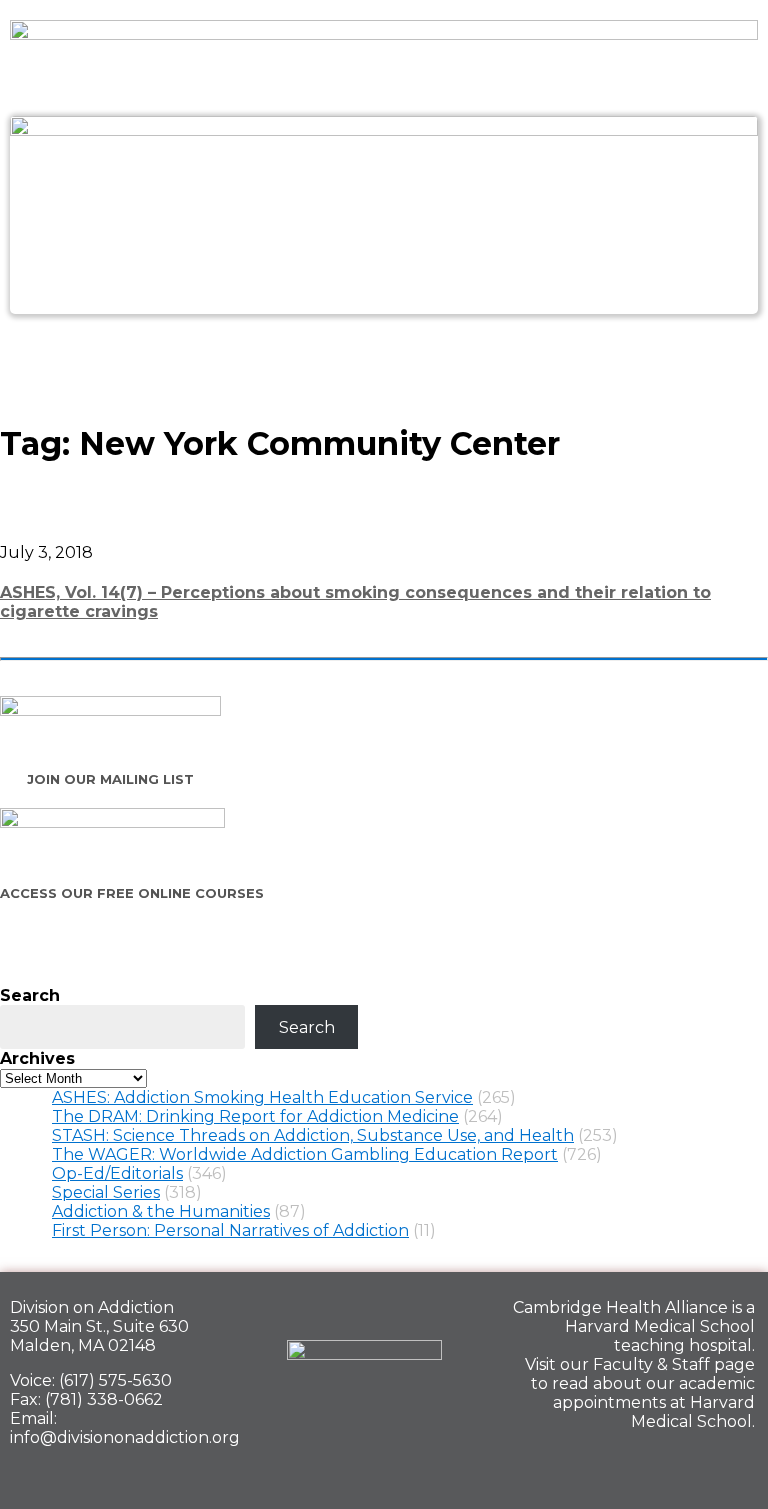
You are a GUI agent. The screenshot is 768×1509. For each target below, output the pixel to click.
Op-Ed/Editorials (117, 1173)
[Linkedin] (661, 1465)
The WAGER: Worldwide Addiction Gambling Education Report (305, 1154)
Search (30, 995)
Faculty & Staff (651, 1364)
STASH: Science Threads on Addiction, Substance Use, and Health (313, 1135)
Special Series (106, 1192)
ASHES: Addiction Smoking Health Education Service (262, 1097)
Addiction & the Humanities (161, 1211)
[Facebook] (592, 1465)
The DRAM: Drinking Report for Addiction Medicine (255, 1116)
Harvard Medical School (660, 1326)
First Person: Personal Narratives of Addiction (230, 1230)
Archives (37, 1058)
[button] (384, 357)
